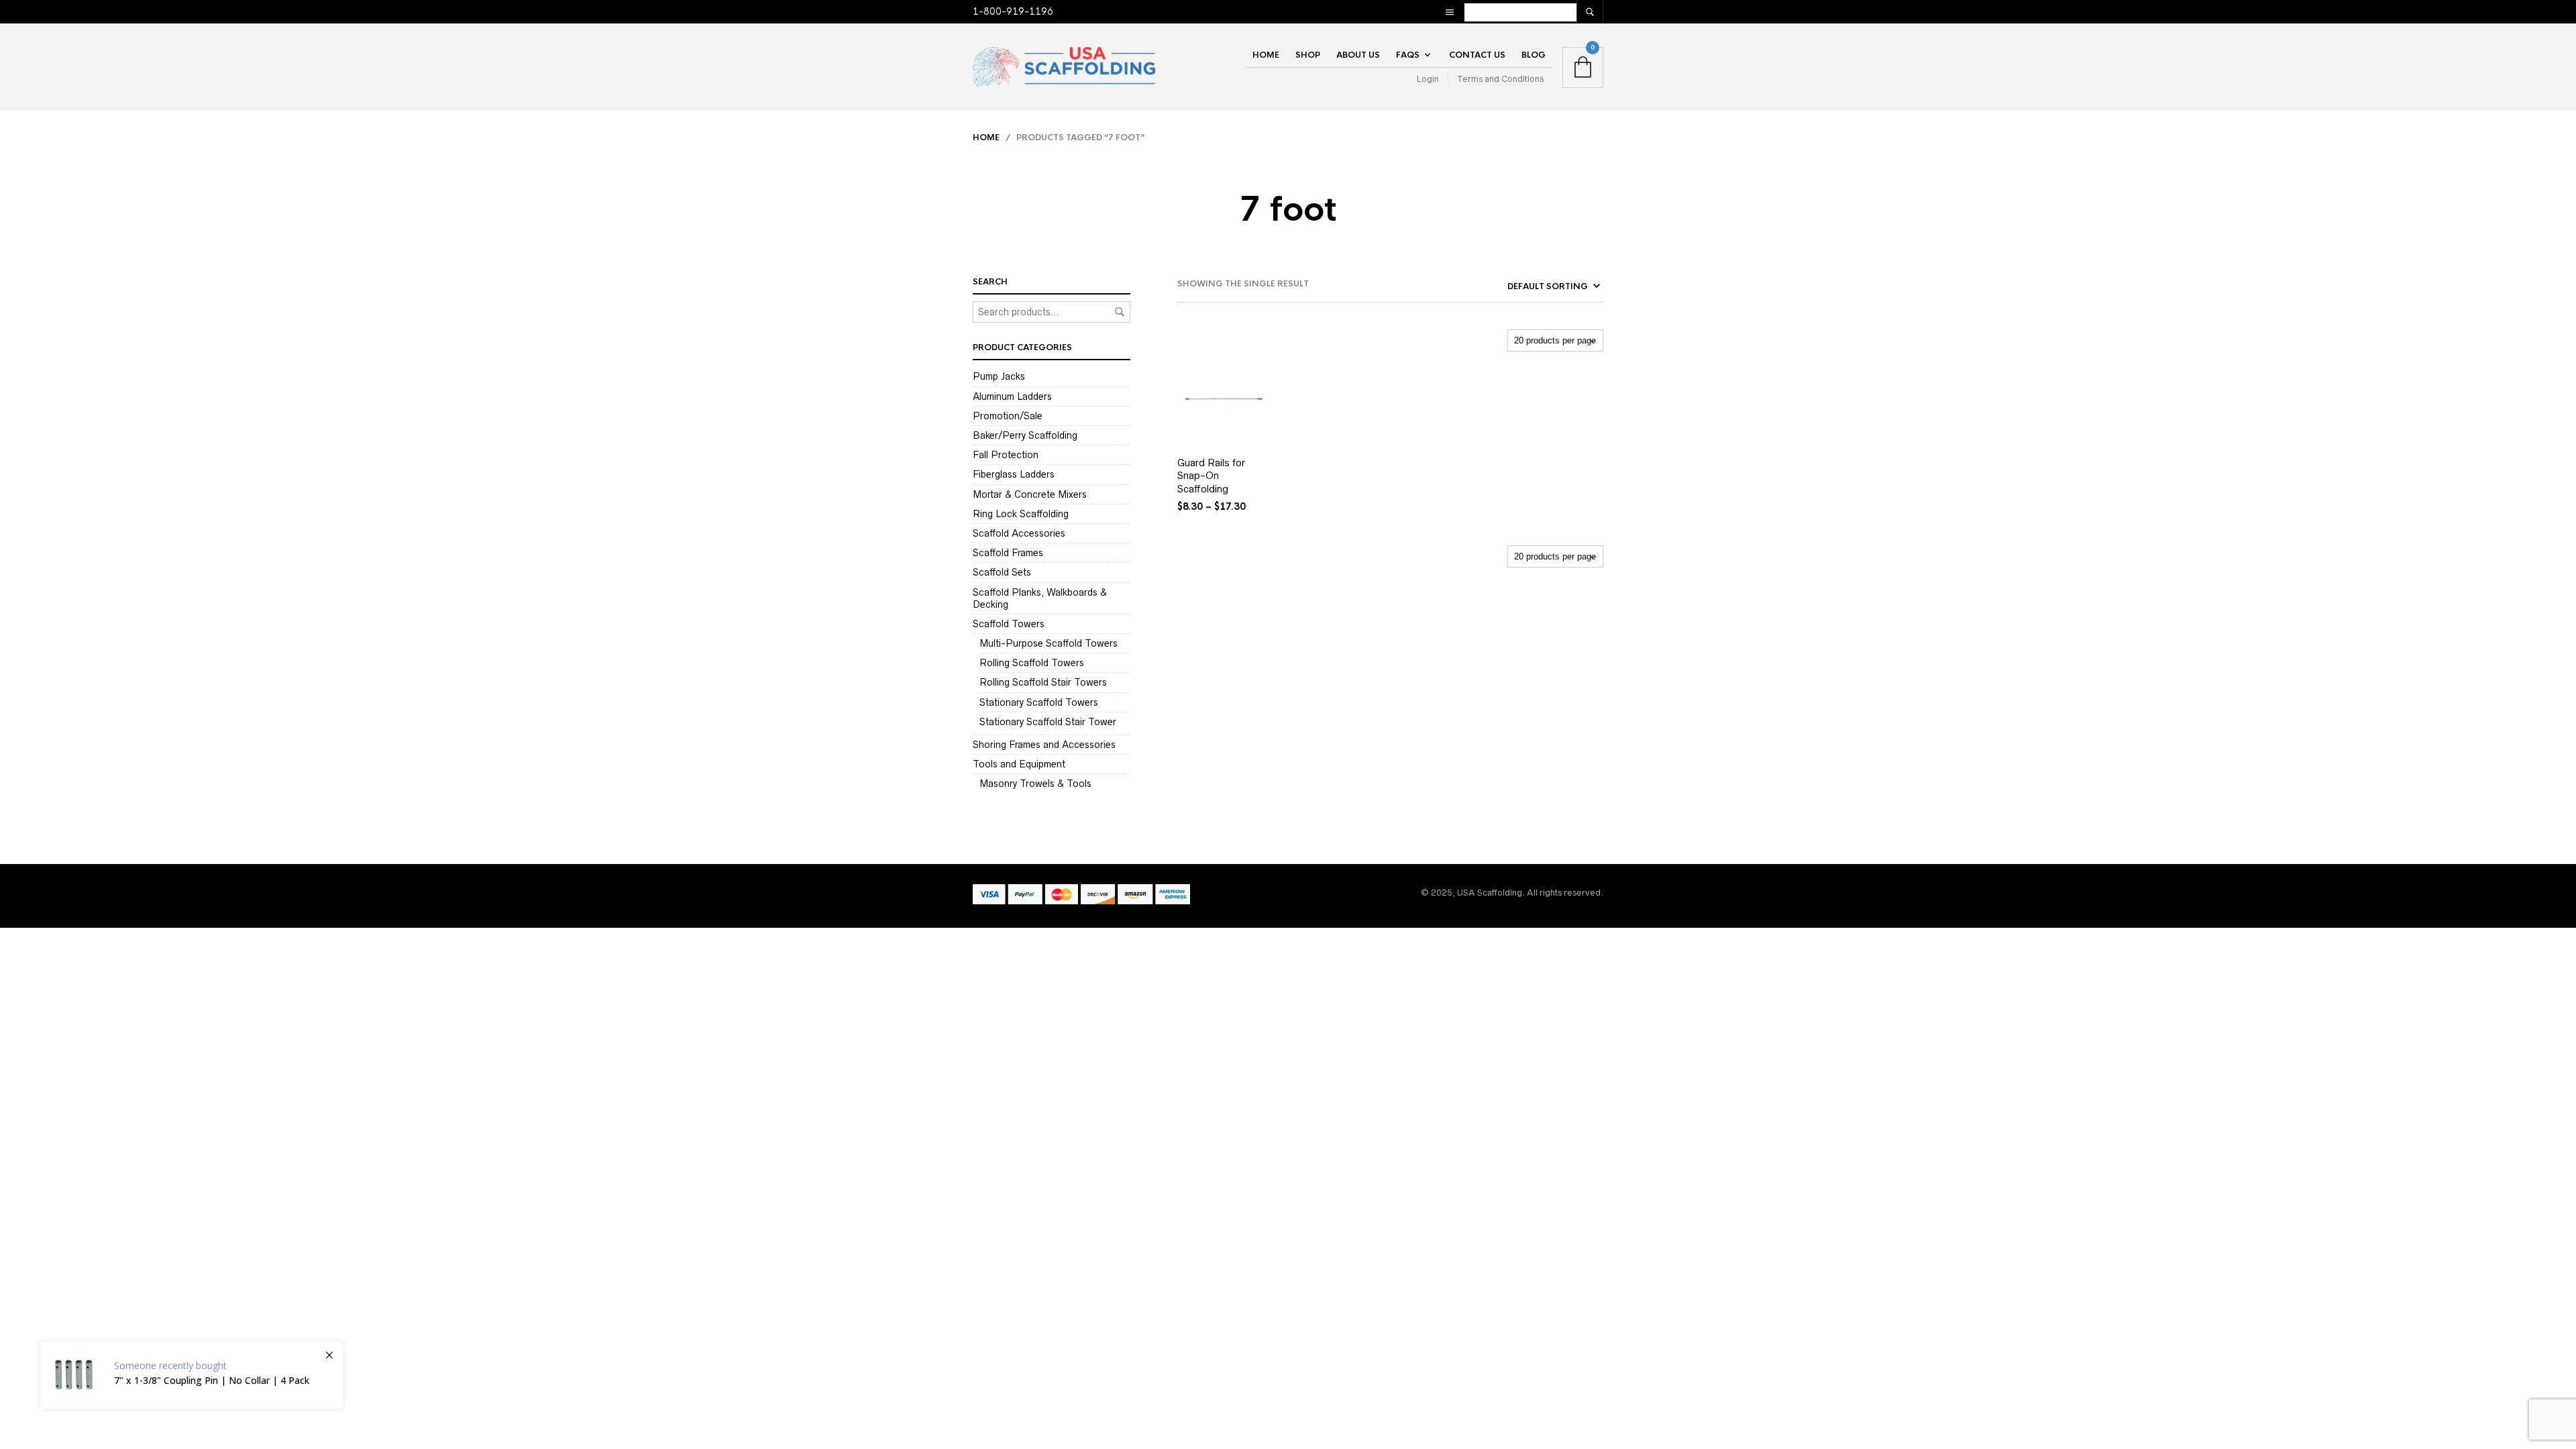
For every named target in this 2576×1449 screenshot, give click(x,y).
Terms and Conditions (1500, 79)
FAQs (1408, 55)
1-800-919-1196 (1013, 11)
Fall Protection (1006, 455)
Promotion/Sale (1008, 416)
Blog (1534, 55)
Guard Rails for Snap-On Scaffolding (1211, 476)
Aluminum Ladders (1012, 396)
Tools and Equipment (1019, 764)
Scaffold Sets (1002, 572)
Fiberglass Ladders (1014, 474)
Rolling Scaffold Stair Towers (1043, 682)
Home (1266, 55)
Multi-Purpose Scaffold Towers (1049, 643)
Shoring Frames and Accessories (1044, 745)
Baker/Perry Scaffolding (1025, 435)
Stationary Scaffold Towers (1039, 702)
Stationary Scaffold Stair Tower (1048, 722)
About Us (1358, 55)
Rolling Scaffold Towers (1032, 663)
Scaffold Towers (1009, 624)
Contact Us (1477, 55)
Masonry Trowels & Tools (1035, 784)
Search (1120, 312)
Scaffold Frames (1008, 553)
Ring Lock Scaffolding (1021, 514)
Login (1428, 79)
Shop (1308, 55)
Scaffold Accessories (1019, 533)
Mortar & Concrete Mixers (1030, 494)
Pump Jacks (999, 376)
